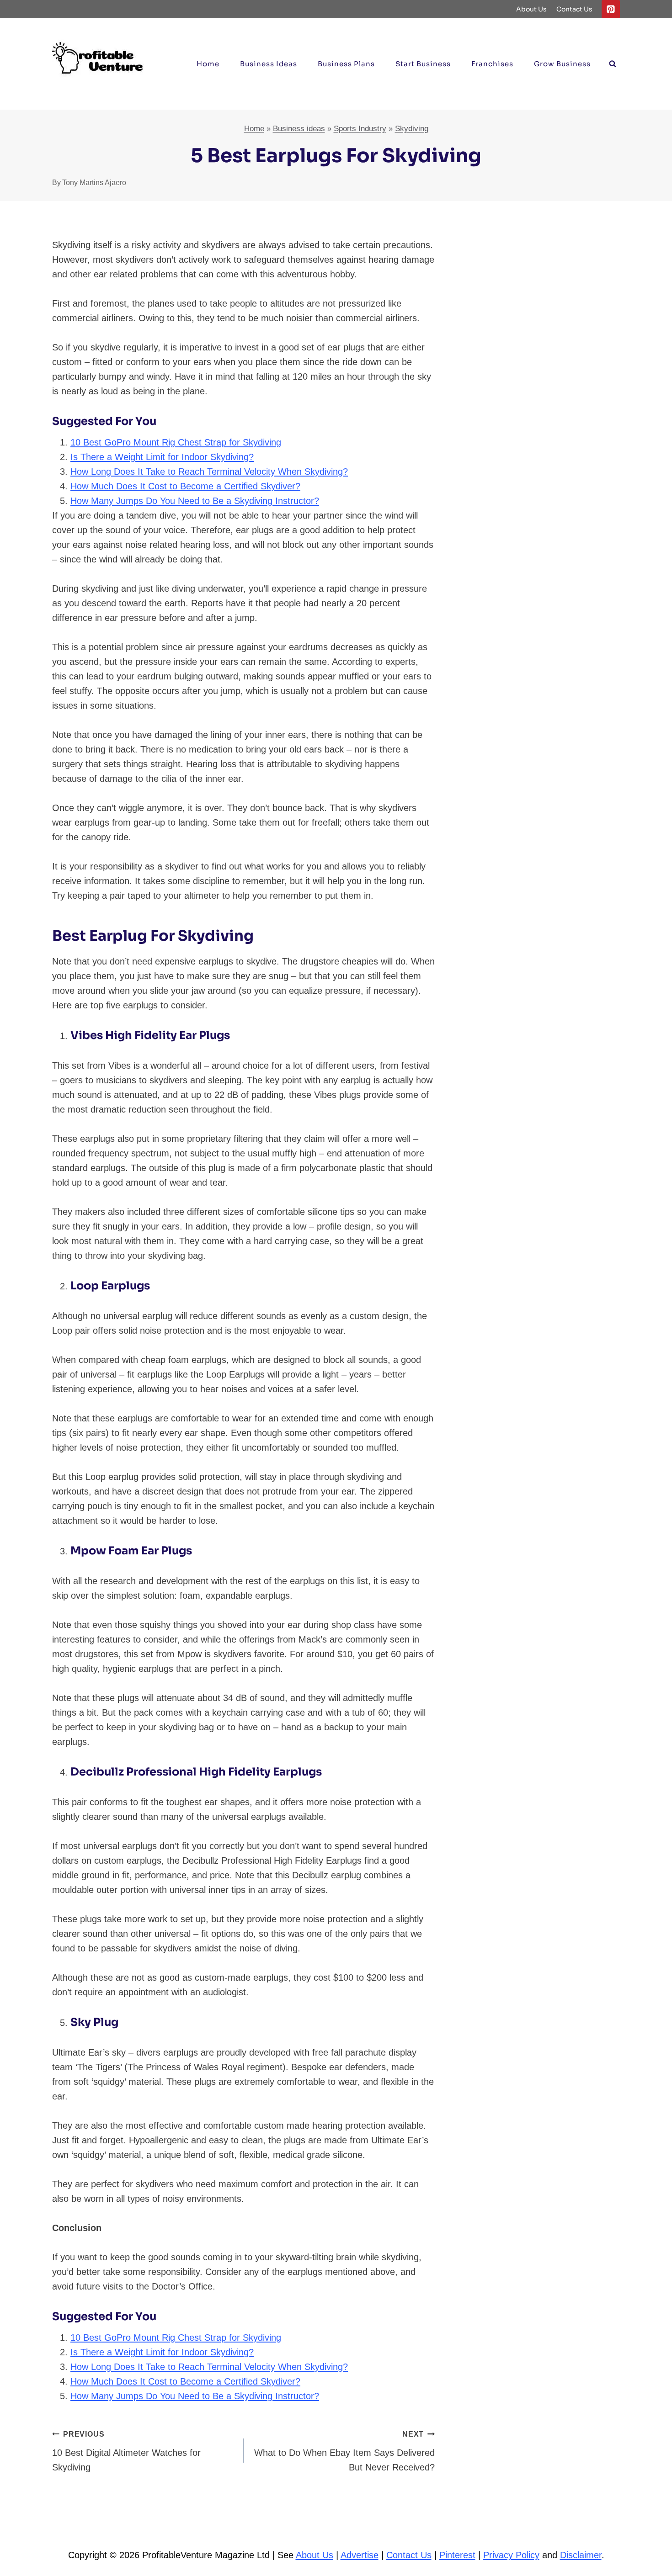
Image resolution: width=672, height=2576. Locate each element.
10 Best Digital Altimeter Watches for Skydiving (126, 2451)
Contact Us (574, 9)
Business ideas (269, 64)
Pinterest (457, 2555)
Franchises (492, 64)
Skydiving (412, 129)
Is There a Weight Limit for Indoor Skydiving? (162, 457)
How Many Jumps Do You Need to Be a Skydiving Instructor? (195, 501)
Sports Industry (360, 129)
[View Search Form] (613, 64)
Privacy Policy (511, 2555)
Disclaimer (581, 2555)
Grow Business (562, 64)
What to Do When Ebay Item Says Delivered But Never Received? (344, 2451)
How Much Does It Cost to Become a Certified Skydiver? (185, 486)
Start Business (423, 64)
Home (208, 64)
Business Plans (346, 64)
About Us (531, 9)
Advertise (360, 2555)
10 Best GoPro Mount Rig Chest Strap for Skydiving (176, 442)
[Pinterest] (611, 9)
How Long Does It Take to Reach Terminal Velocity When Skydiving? (209, 472)
